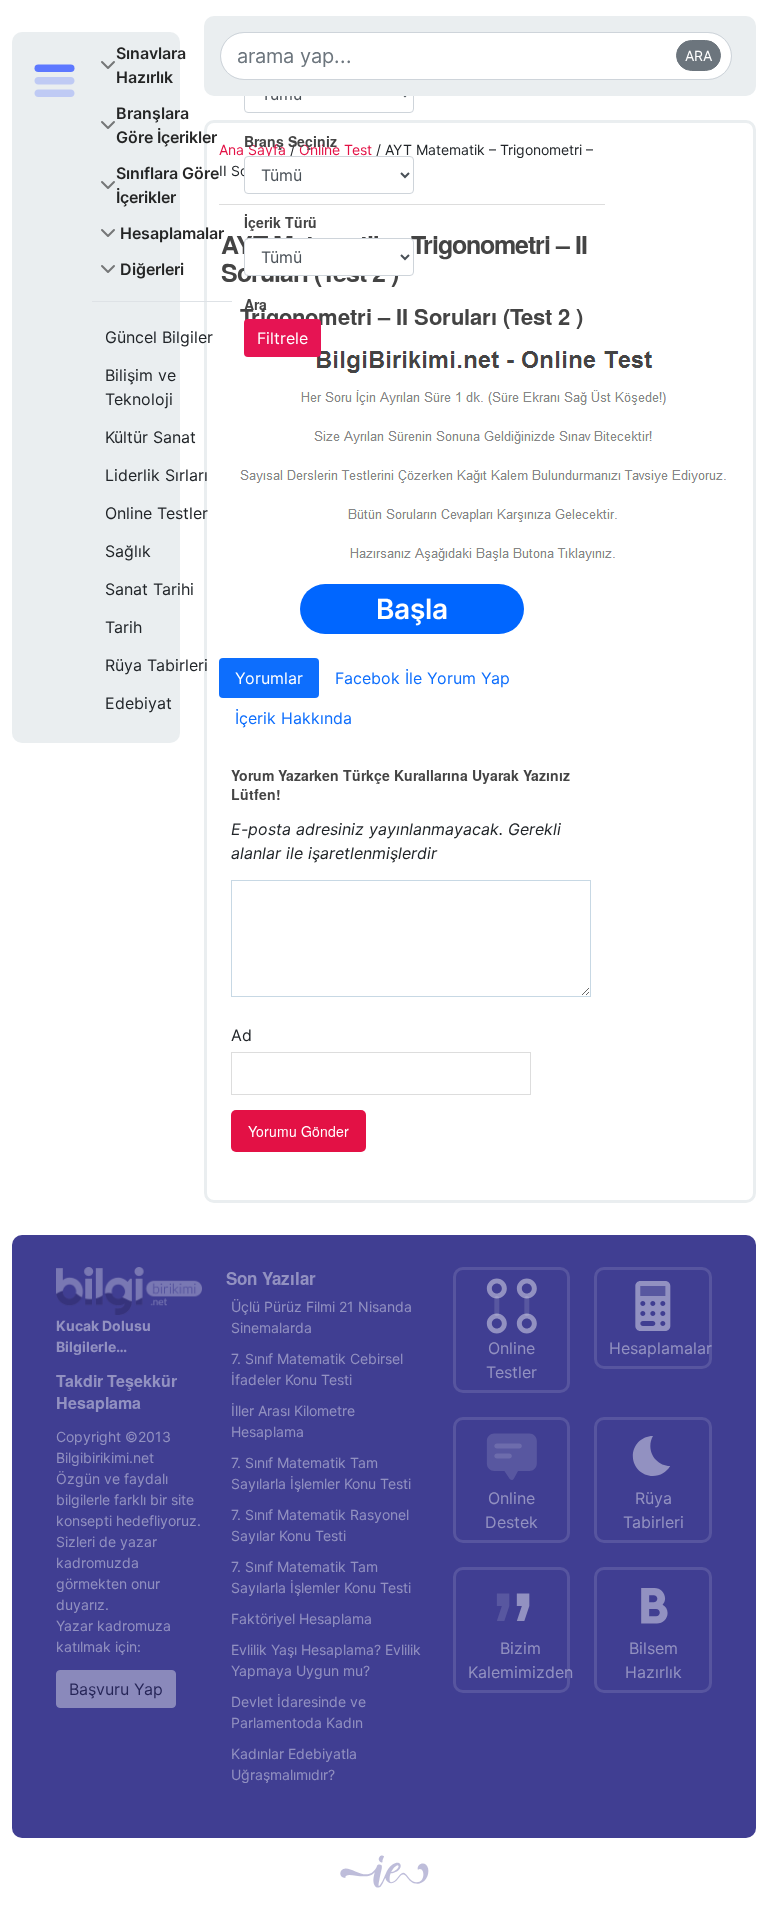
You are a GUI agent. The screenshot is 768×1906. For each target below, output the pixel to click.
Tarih (123, 627)
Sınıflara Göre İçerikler (167, 185)
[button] (54, 389)
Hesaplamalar (172, 233)
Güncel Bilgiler (159, 337)
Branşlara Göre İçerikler (166, 125)
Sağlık (128, 551)
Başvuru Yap (116, 1689)
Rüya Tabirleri (156, 665)
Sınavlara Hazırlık (151, 65)
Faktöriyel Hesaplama (301, 1618)
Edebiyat (138, 703)
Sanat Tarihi (149, 589)
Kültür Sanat (150, 437)
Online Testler (156, 513)
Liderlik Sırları (156, 475)
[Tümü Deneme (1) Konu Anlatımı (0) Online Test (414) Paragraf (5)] (329, 257)
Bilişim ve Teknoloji (140, 387)
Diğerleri (152, 269)
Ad (241, 1035)
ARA (698, 55)
